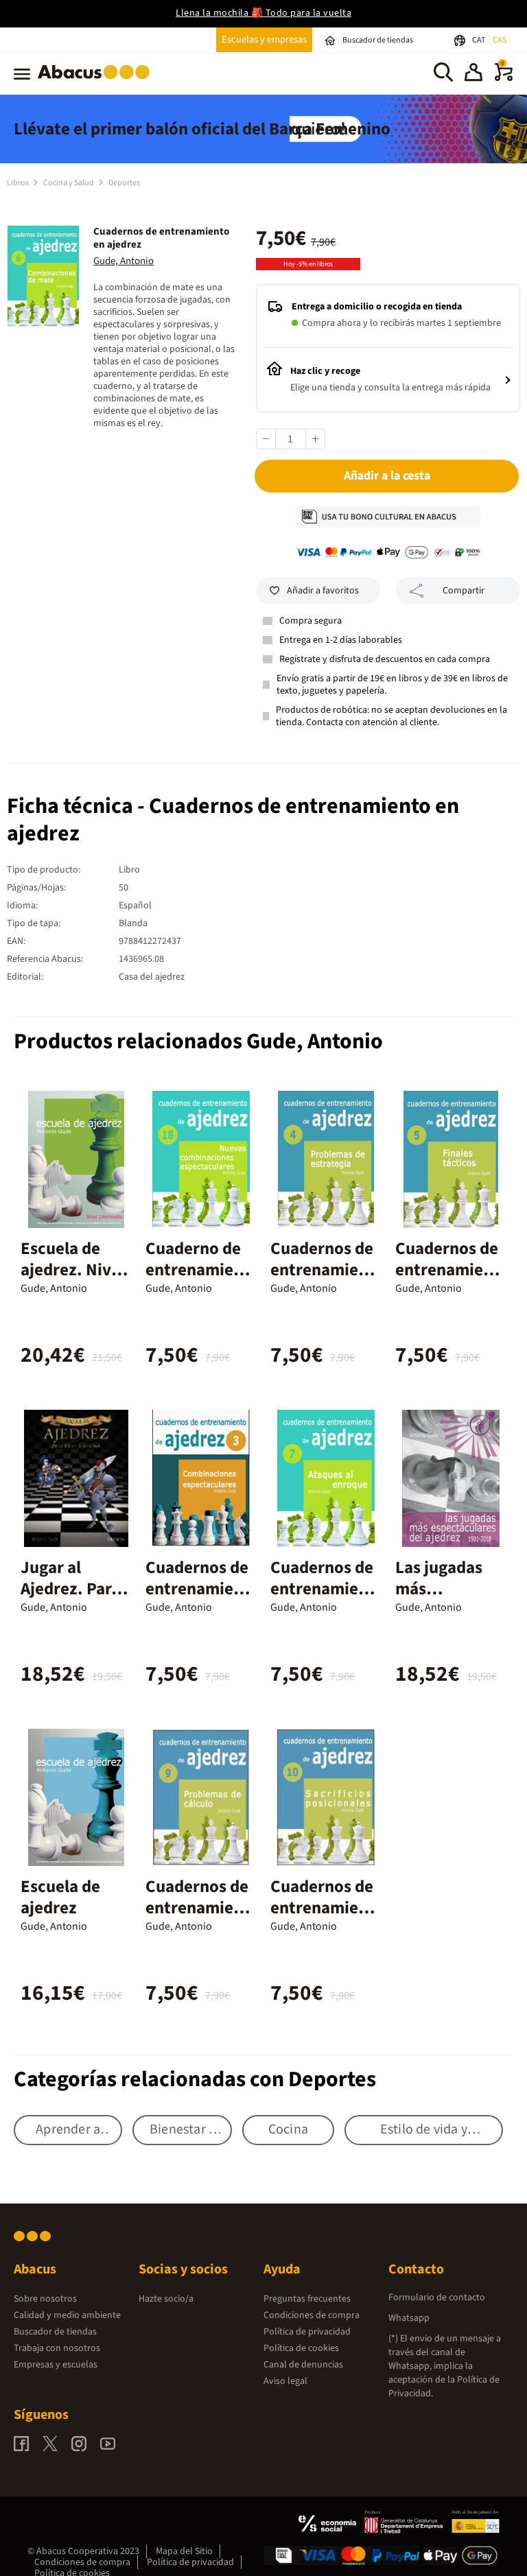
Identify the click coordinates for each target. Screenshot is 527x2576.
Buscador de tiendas (55, 2332)
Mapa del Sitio (184, 2551)
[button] (473, 74)
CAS (500, 40)
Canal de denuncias (303, 2365)
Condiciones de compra (312, 2315)
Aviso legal (285, 2381)
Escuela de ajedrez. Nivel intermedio (73, 1270)
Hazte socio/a (166, 2299)
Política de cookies (301, 2348)
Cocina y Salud (69, 183)
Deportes (124, 183)
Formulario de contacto (437, 2297)
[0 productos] (504, 78)
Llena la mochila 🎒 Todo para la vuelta (263, 13)
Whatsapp (409, 2318)
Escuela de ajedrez (60, 1897)
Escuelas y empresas (264, 39)
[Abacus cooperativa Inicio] (97, 82)
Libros (19, 183)
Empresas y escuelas (56, 2365)
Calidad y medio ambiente (67, 2315)
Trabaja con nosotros (57, 2348)
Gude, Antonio (124, 261)
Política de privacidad (307, 2332)
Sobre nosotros (45, 2299)
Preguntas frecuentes (307, 2299)
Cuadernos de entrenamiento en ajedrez (323, 1270)
